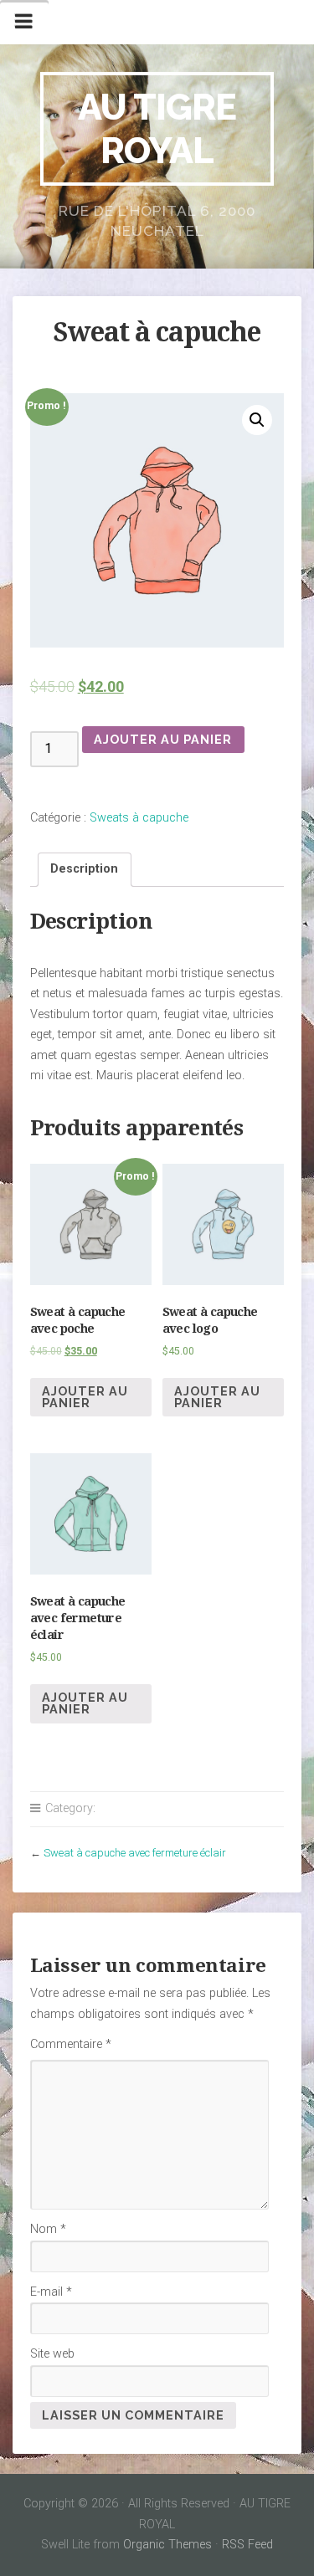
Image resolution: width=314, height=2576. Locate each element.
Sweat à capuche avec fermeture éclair (135, 1853)
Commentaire (71, 2044)
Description (84, 869)
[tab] (85, 870)
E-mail (51, 2292)
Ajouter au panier (163, 739)
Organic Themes (167, 2545)
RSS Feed (247, 2545)
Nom (48, 2229)
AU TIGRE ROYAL (157, 128)
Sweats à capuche (139, 818)
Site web (52, 2354)
